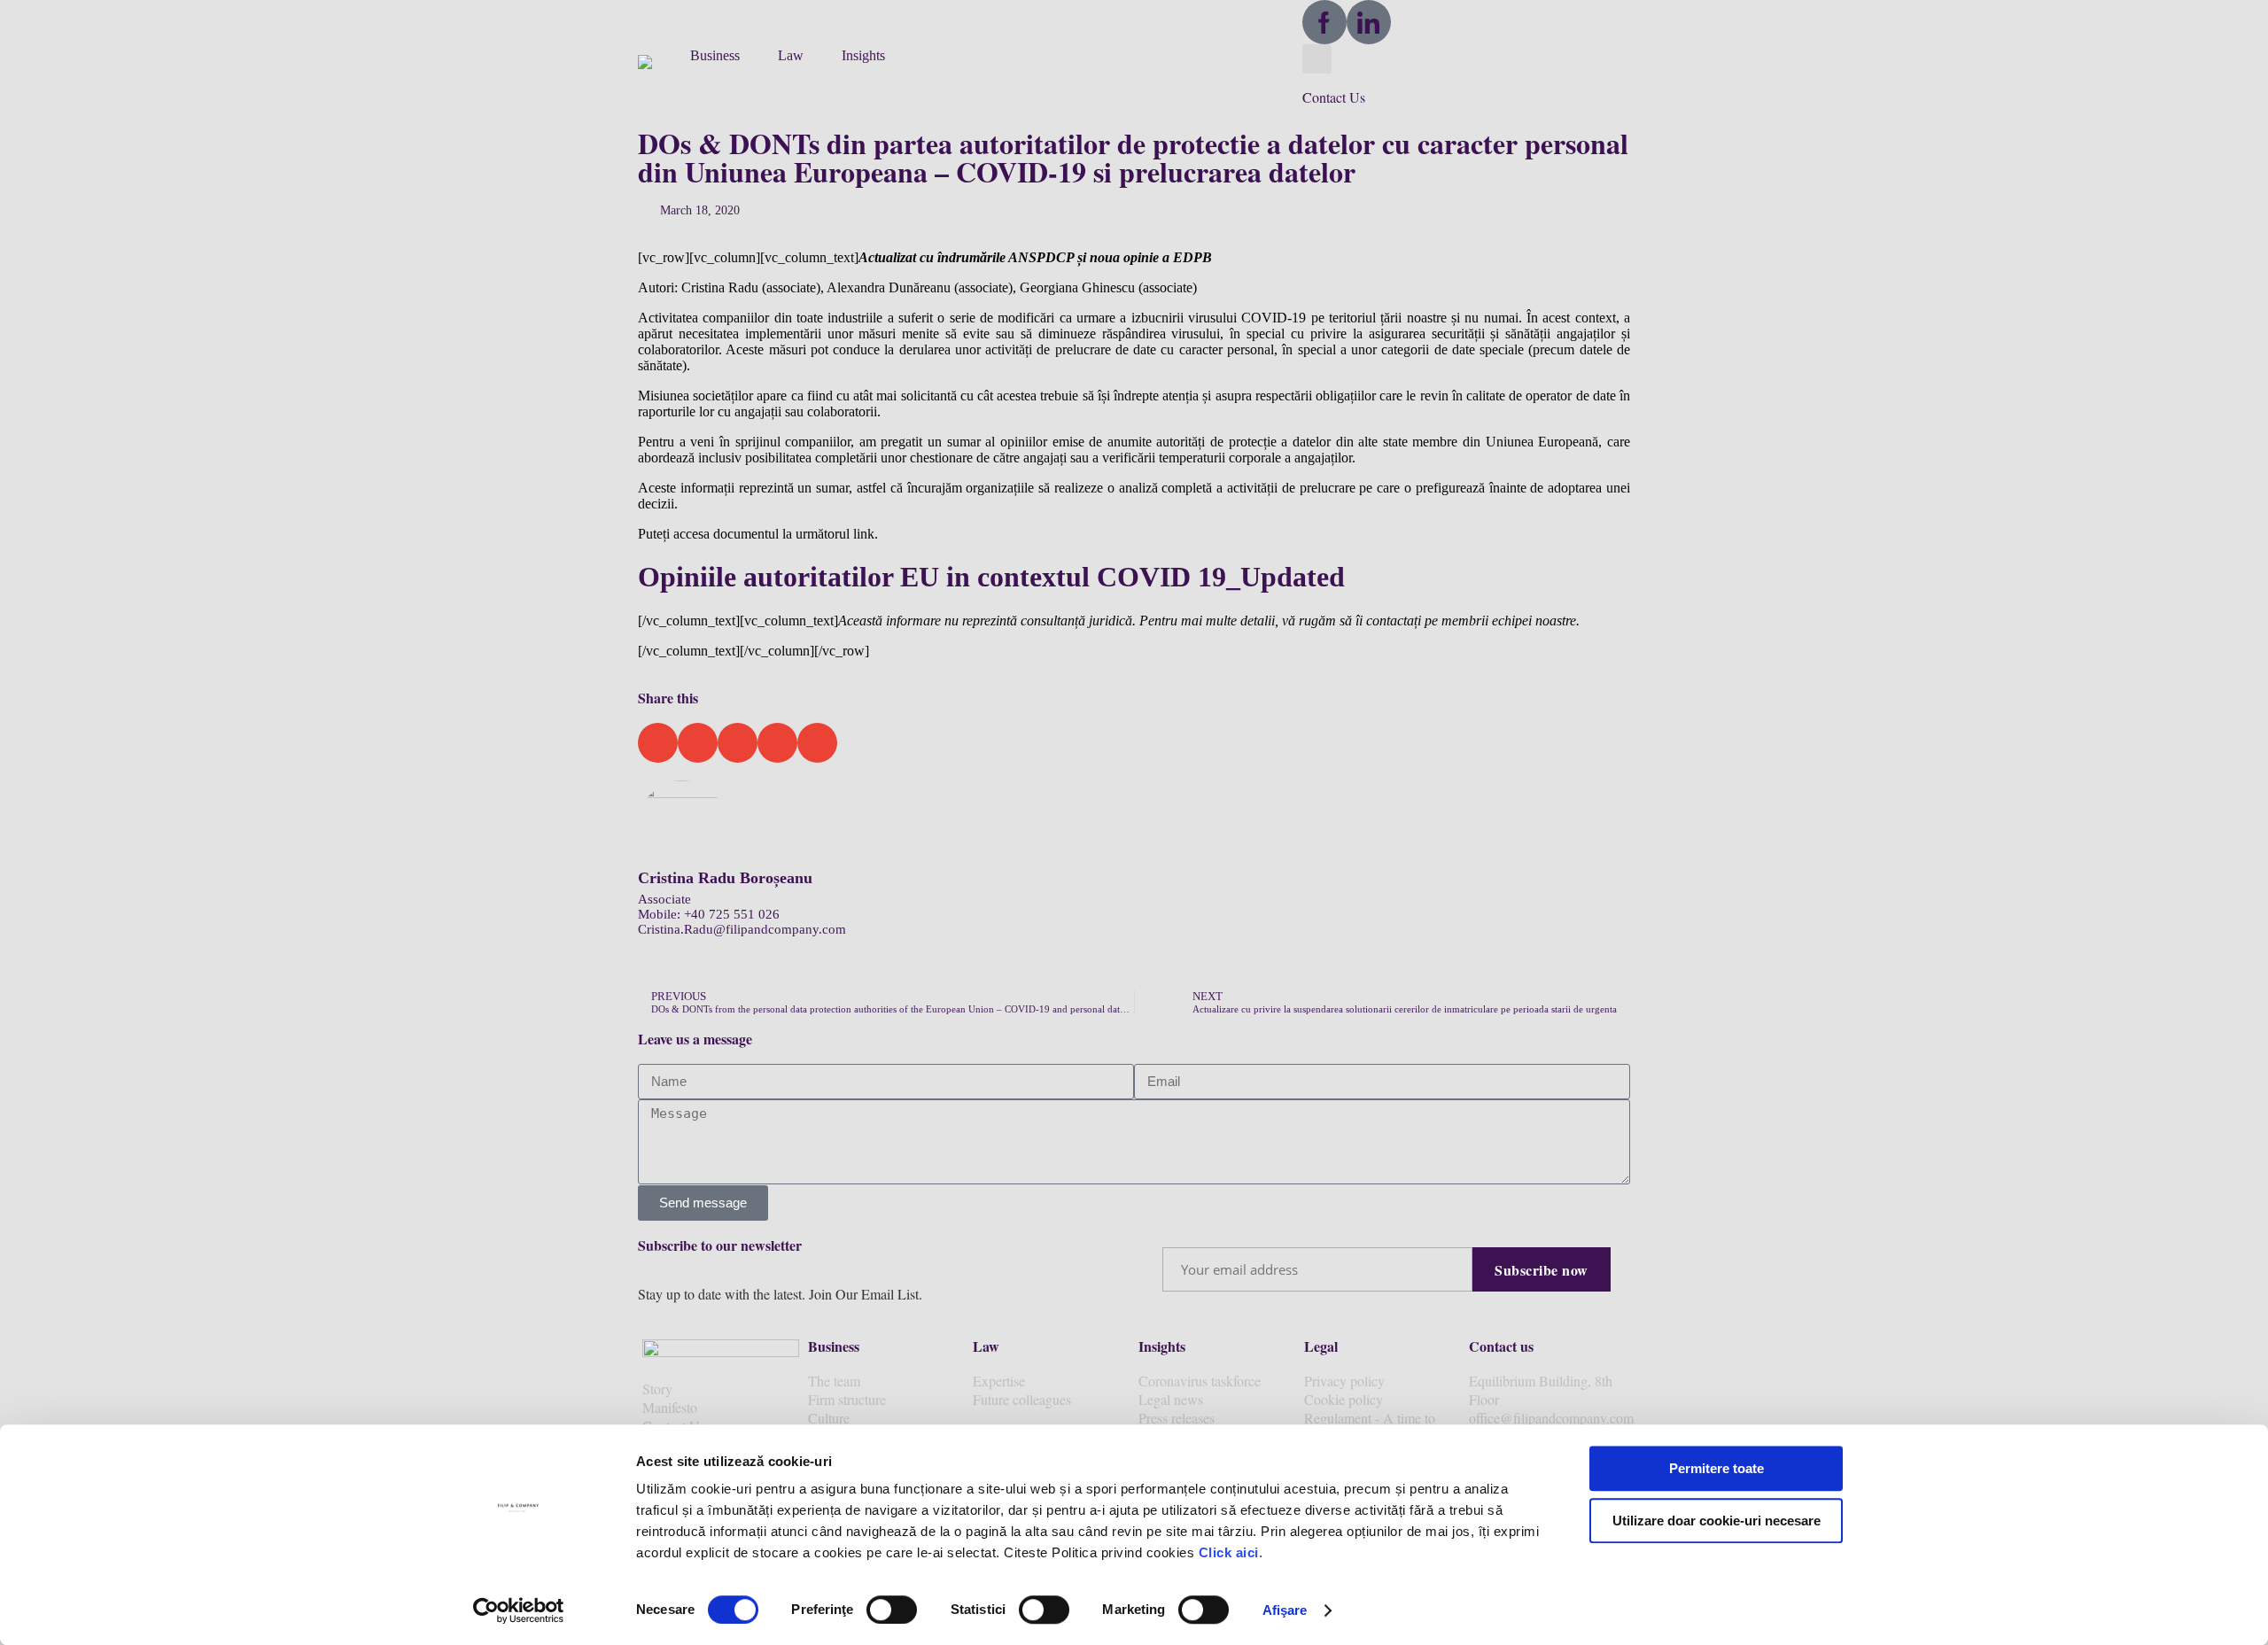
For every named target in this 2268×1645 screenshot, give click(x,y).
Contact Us (1334, 97)
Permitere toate (1717, 1468)
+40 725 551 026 (732, 914)
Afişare (1285, 1610)
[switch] (892, 1610)
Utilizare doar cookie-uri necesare (1717, 1521)
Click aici (1229, 1552)
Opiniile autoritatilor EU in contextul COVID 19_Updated (991, 577)
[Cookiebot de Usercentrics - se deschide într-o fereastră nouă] (519, 1610)
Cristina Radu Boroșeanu (725, 878)
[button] (655, 60)
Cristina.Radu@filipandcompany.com (742, 929)
